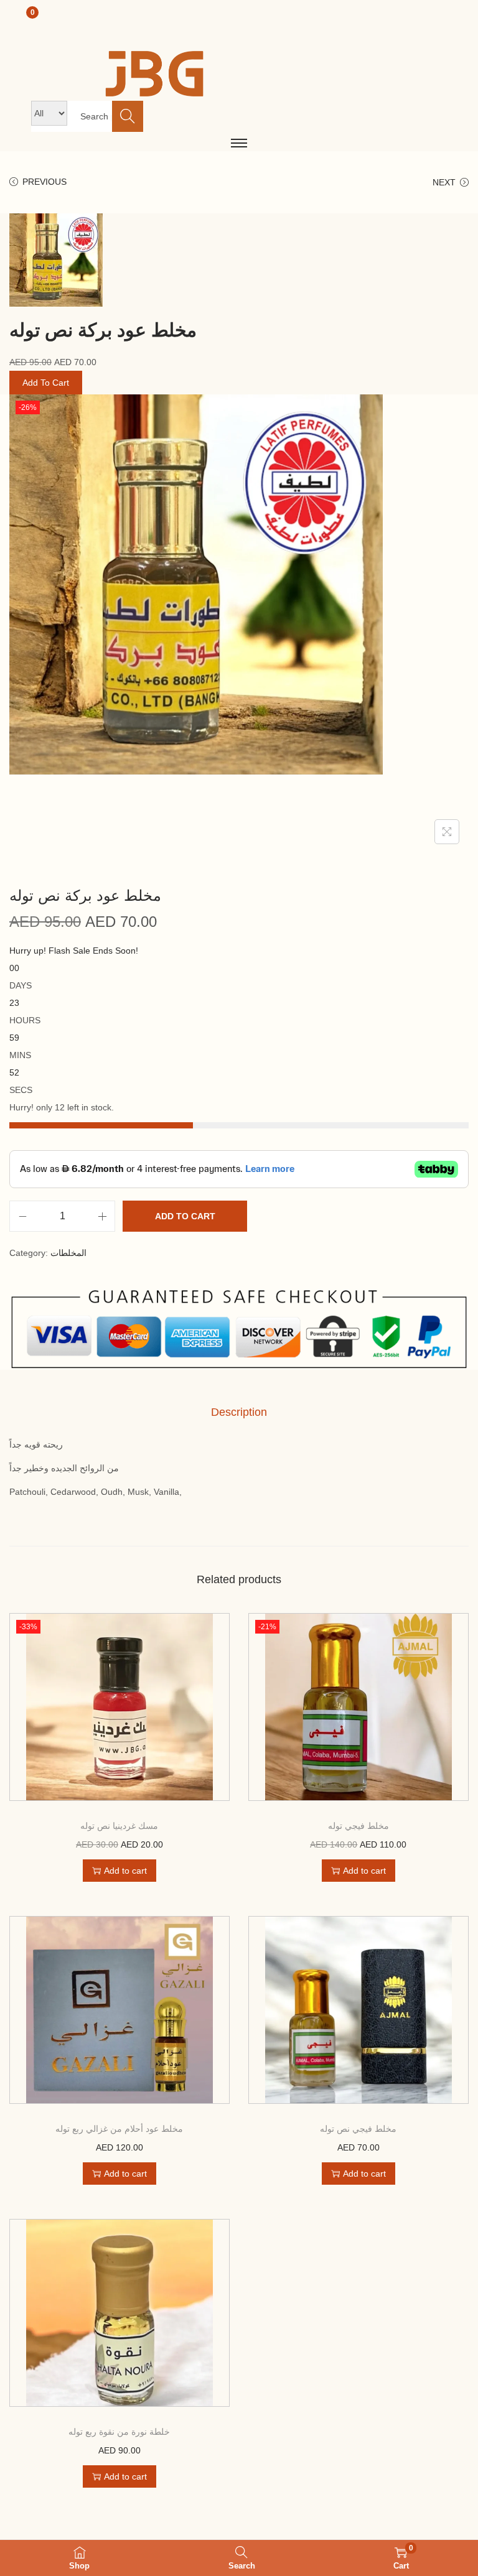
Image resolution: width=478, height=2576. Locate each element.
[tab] (239, 1412)
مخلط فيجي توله (358, 1826)
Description (239, 1412)
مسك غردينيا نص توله (119, 1826)
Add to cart (185, 1216)
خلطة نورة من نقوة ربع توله (119, 2432)
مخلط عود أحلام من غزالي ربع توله (119, 2129)
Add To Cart (46, 383)
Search (128, 116)
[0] (49, 26)
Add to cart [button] (125, 1871)
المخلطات (68, 1253)
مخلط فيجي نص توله (358, 2129)
